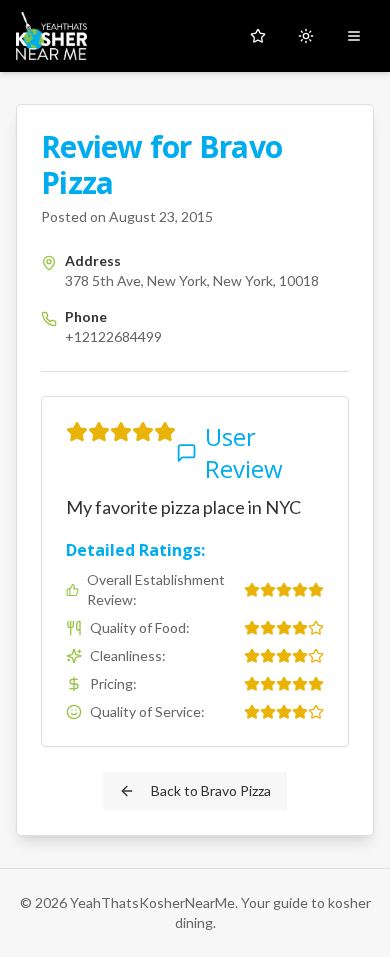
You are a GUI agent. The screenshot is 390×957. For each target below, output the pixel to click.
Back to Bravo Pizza (211, 790)
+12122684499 (113, 336)
